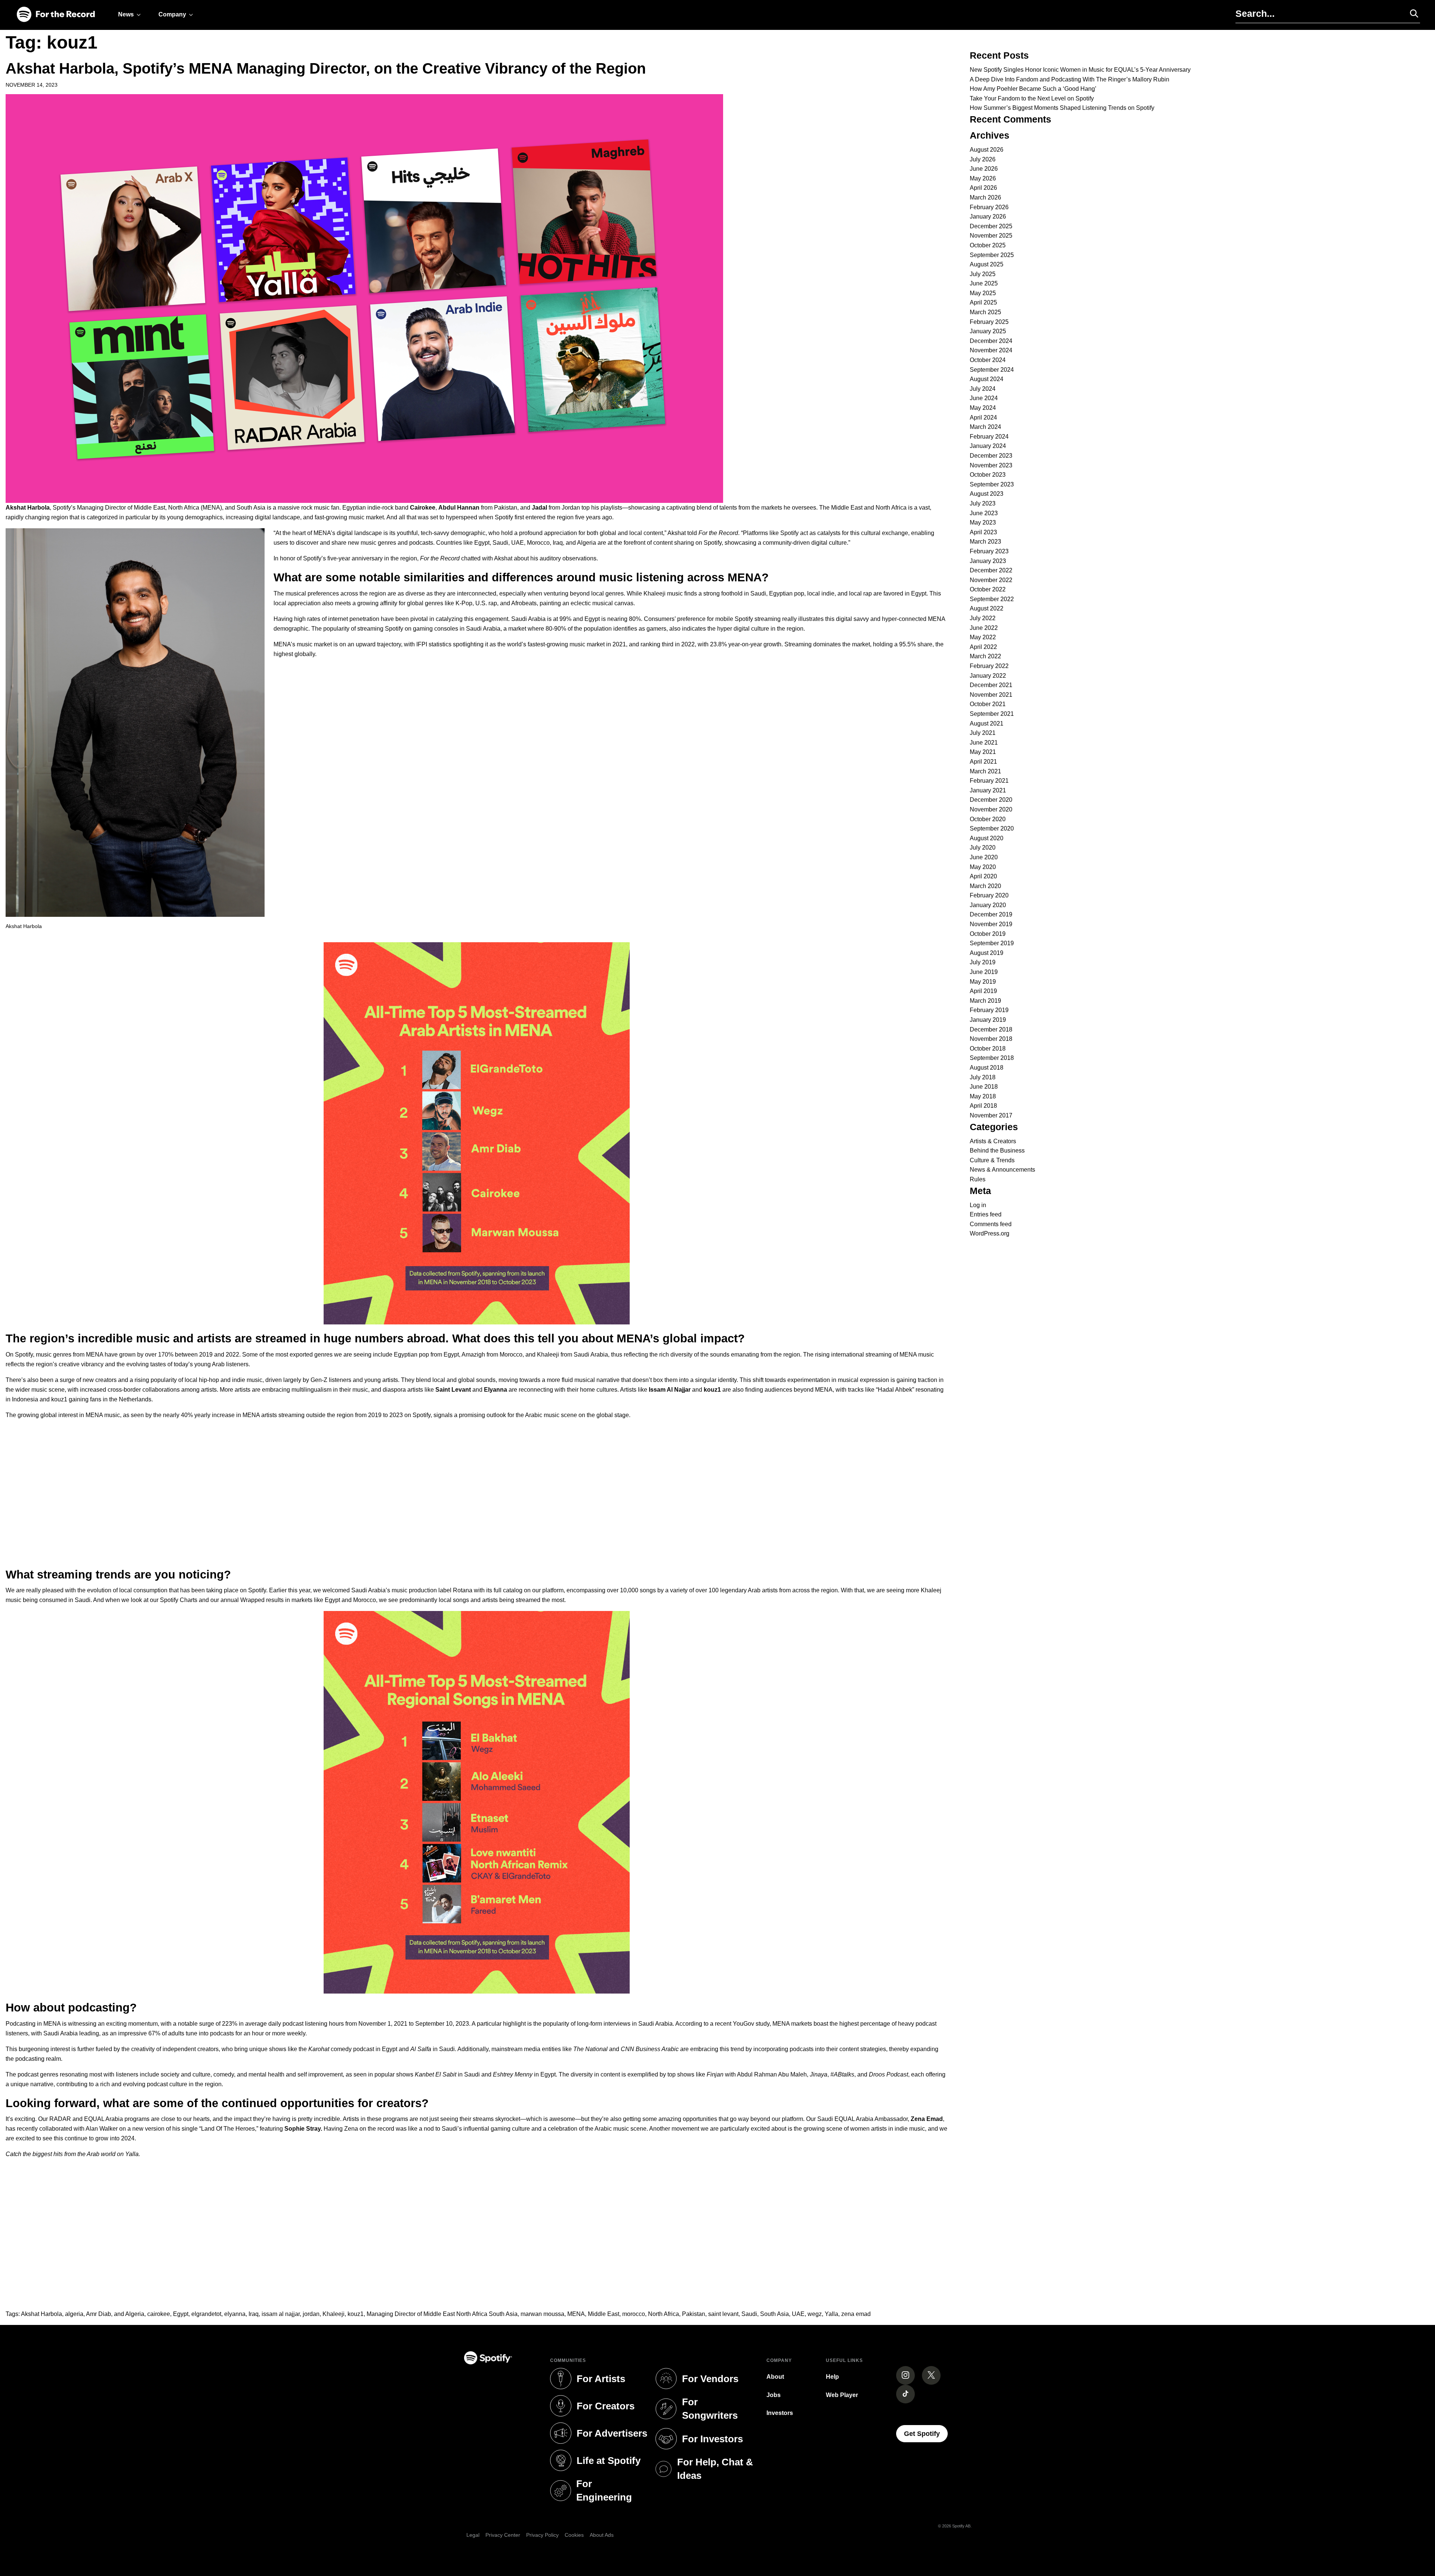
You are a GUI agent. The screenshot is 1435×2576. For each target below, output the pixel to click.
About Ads (602, 2535)
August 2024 (987, 379)
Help (832, 2377)
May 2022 (983, 637)
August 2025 (987, 264)
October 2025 (988, 245)
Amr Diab (98, 2314)
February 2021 (989, 781)
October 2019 (988, 934)
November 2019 (991, 924)
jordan (311, 2314)
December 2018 (991, 1029)
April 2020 (983, 876)
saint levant (723, 2314)
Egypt (181, 2314)
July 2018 (983, 1077)
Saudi (749, 2314)
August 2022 (987, 608)
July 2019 (983, 962)
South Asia (774, 2314)
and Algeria (129, 2314)
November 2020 (991, 809)
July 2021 (983, 733)
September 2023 (992, 484)
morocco (634, 2314)
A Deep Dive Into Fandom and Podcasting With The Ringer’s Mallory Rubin (1070, 79)
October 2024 (988, 360)
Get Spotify (926, 2433)
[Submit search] (1411, 13)
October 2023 (988, 475)
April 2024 (983, 418)
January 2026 (988, 217)
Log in (978, 1205)
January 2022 (988, 676)
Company (172, 14)
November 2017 (991, 1115)
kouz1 (356, 2314)
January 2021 (988, 790)
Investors (780, 2413)
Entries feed (986, 1214)
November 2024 (991, 350)
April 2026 (983, 188)
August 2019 (987, 953)
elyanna (235, 2314)
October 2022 (988, 589)
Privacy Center (503, 2535)
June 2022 (984, 628)
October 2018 (988, 1049)
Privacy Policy (542, 2535)
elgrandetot (206, 2314)
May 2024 (983, 408)
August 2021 (987, 723)
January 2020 (988, 905)
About (775, 2377)
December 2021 (991, 685)
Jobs (774, 2395)
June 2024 (984, 398)
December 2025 (991, 226)
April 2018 (983, 1106)
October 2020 (988, 819)
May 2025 (983, 293)
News (126, 14)
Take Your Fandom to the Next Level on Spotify (1032, 98)
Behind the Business (997, 1151)
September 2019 (992, 943)
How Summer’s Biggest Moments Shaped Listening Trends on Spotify (1062, 108)
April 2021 (983, 762)
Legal (473, 2535)
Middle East (604, 2314)
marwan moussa (542, 2314)
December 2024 (991, 341)
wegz (815, 2314)
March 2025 (985, 312)
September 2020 (992, 828)
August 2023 (987, 494)
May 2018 (983, 1096)
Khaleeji (334, 2314)
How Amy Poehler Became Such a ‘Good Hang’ (1033, 89)
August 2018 (987, 1068)
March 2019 (985, 1001)
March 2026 (985, 197)
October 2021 (988, 704)
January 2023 (988, 561)
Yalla (831, 2314)
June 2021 (984, 743)
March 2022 (985, 656)
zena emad (856, 2314)
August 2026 (987, 150)
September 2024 (992, 370)
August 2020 (987, 838)
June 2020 (984, 857)
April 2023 (983, 532)
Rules (978, 1179)
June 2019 (984, 972)
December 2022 (991, 570)
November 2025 (991, 236)
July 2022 (983, 618)
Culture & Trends (992, 1160)
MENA (576, 2314)
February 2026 (989, 207)
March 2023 (985, 542)
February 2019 (989, 1010)
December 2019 (991, 914)
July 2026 (983, 159)
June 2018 (984, 1087)
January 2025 (988, 331)
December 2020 (991, 800)
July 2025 (983, 274)
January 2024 (988, 446)
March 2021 (985, 771)
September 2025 (992, 255)
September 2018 (992, 1058)
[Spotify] (56, 15)
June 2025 (984, 283)
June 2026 (984, 169)
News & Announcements (1002, 1170)
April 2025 (983, 302)
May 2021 (983, 752)
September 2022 (992, 599)
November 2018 (991, 1039)
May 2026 (983, 178)
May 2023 (983, 522)
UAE (798, 2314)
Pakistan (694, 2314)
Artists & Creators (993, 1141)
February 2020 (989, 895)
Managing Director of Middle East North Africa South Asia (442, 2314)
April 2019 (983, 991)
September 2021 (992, 714)
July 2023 (983, 503)
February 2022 (989, 666)
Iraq (254, 2314)
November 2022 (991, 580)
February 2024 (989, 437)
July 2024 (983, 389)
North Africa (664, 2314)
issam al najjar (281, 2314)
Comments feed (991, 1224)
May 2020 (983, 867)
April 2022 (983, 647)
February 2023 (989, 551)
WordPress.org (990, 1233)
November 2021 (991, 695)
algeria (74, 2314)
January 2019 (988, 1020)
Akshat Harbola (41, 2314)
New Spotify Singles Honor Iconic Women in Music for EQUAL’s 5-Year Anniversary (1080, 70)
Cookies (574, 2535)
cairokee (159, 2314)
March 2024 (985, 427)
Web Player (842, 2395)
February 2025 (989, 322)
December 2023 (991, 456)
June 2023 (984, 513)
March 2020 (985, 886)
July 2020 (983, 848)
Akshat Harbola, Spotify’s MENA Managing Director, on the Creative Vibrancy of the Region (326, 68)
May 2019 (983, 982)
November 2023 (991, 465)
